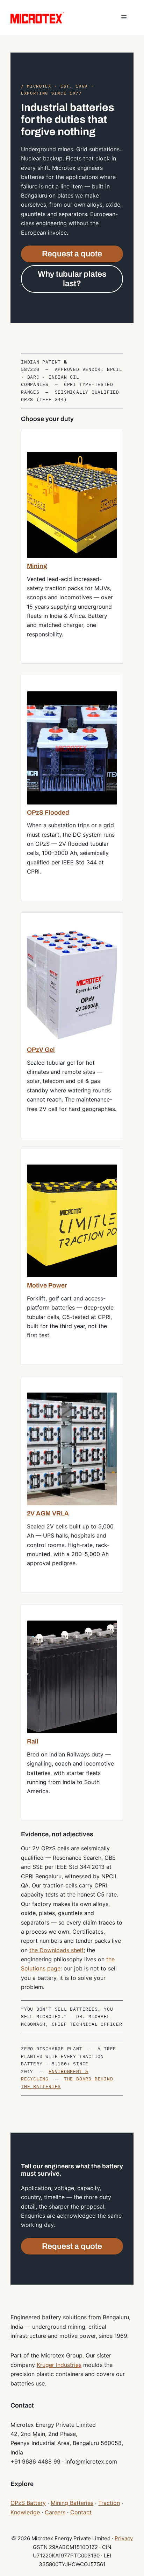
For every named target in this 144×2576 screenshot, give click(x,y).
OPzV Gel (41, 1050)
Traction (109, 2503)
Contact (81, 2512)
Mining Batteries (72, 2503)
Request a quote (72, 254)
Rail (33, 1741)
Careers (55, 2512)
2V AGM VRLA (48, 1513)
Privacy (124, 2538)
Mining (37, 566)
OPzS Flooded (48, 813)
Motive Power (47, 1285)
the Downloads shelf (56, 1950)
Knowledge (25, 2512)
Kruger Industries (59, 2365)
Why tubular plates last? (72, 279)
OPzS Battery (28, 2503)
